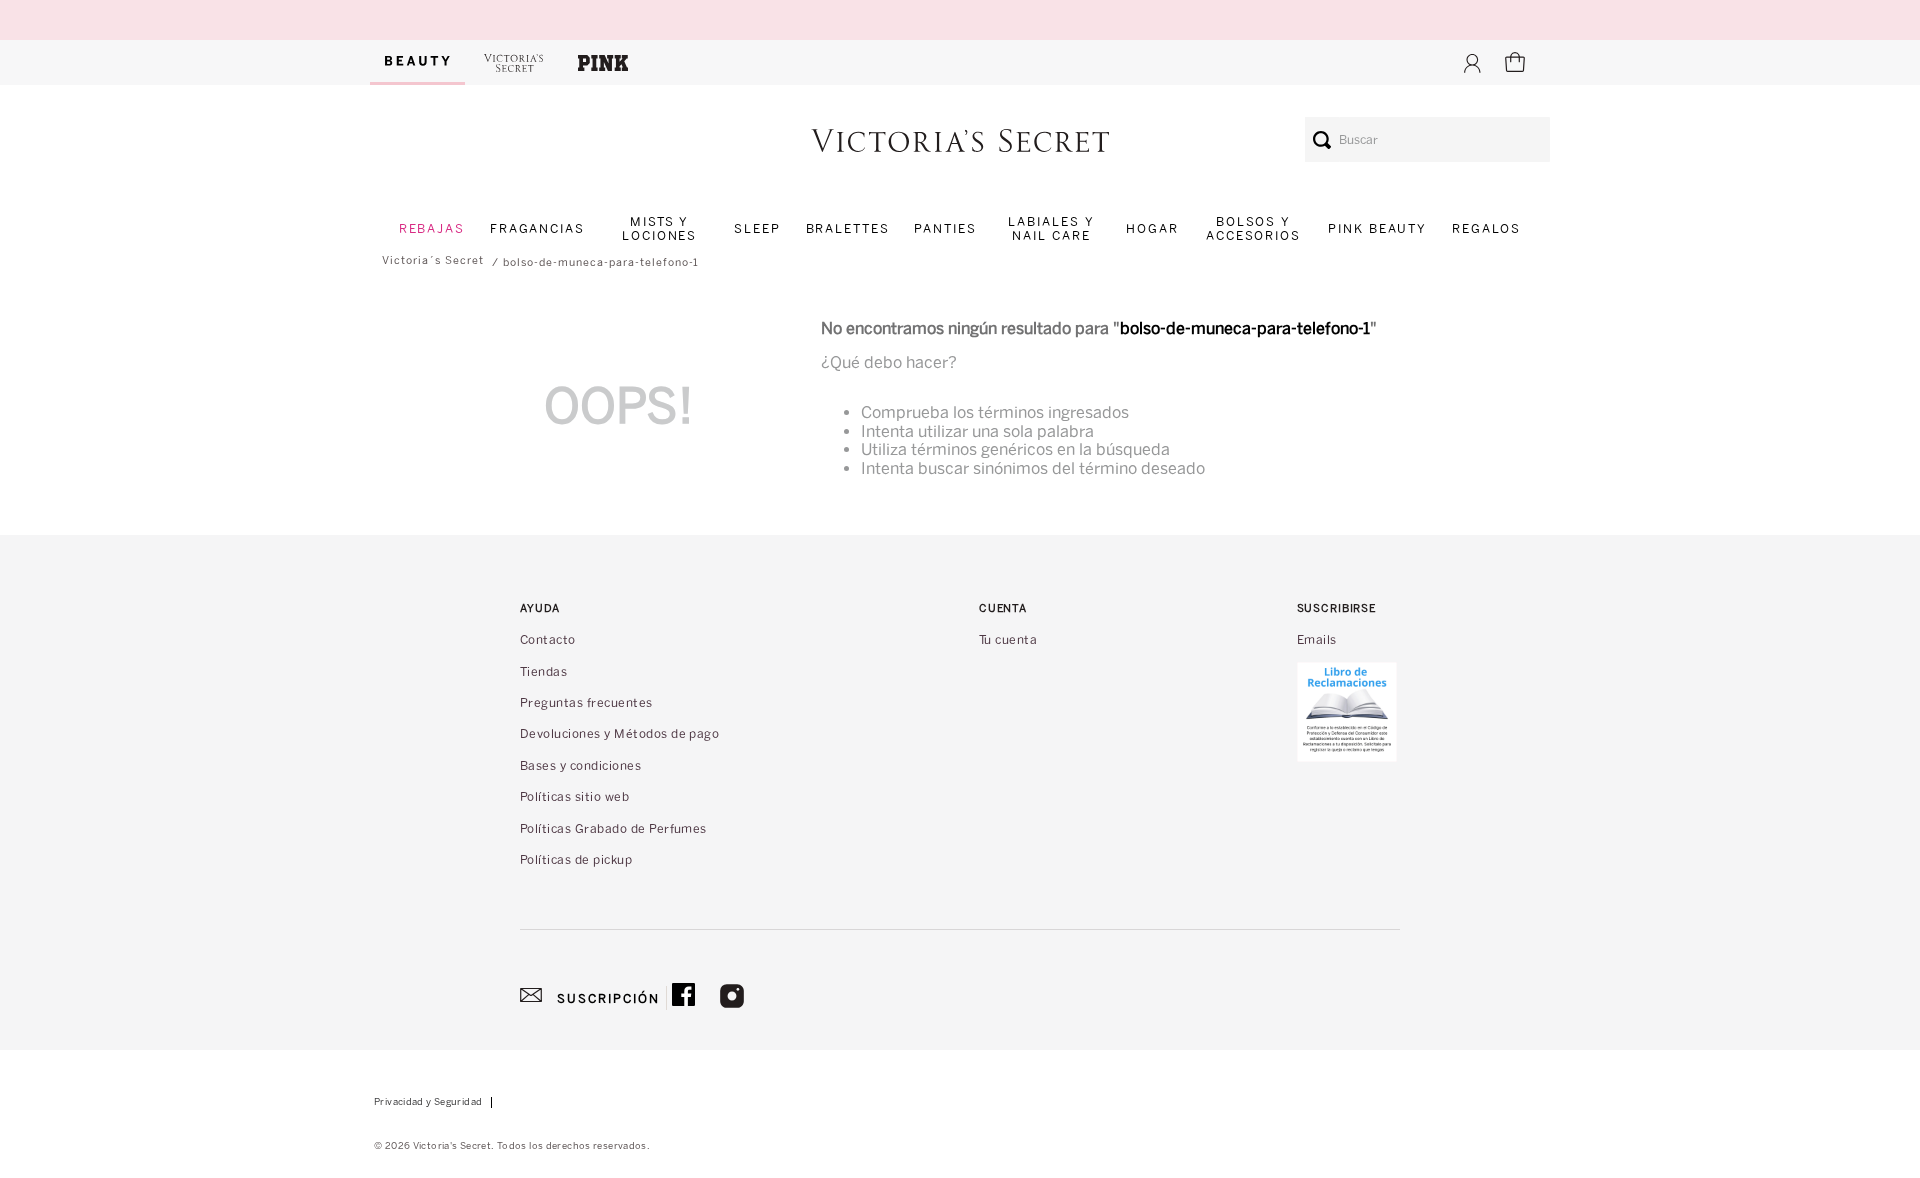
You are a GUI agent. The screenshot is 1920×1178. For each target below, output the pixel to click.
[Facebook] (683, 998)
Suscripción (608, 999)
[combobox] (1427, 139)
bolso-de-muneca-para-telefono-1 (601, 262)
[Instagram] (732, 998)
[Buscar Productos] (1322, 139)
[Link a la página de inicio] (433, 261)
